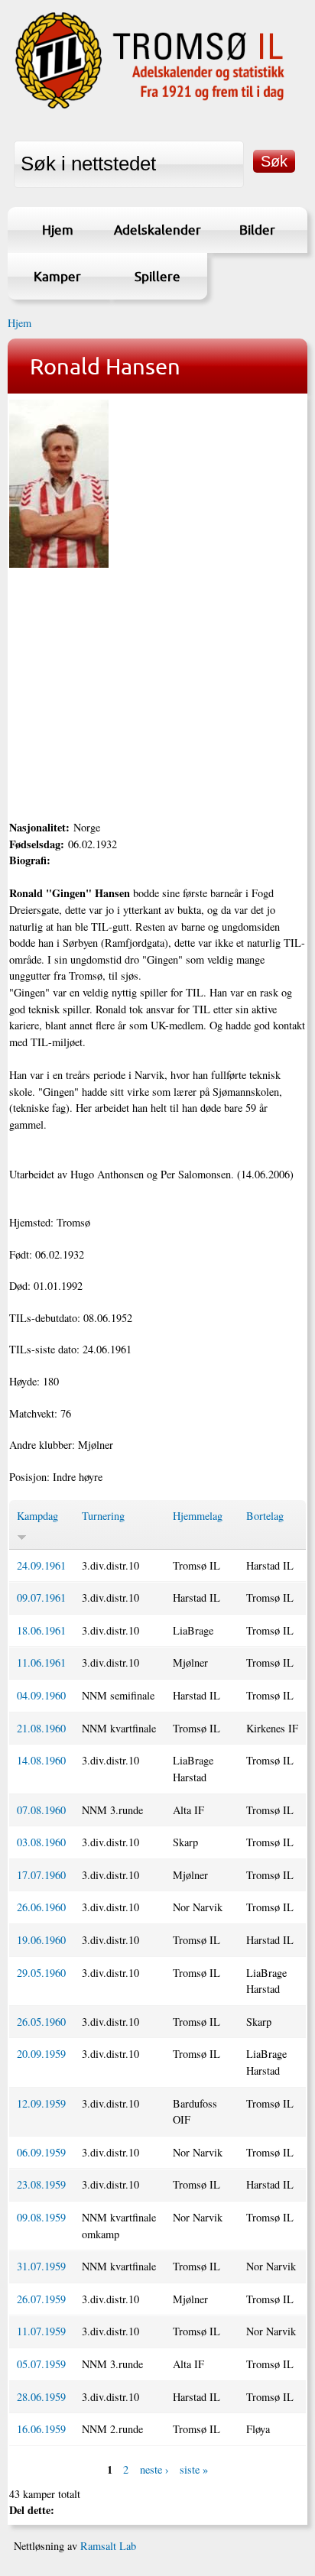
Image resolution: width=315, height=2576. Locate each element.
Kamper (57, 276)
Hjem (58, 230)
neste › (154, 2469)
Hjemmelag (198, 1516)
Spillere (157, 276)
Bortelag (265, 1516)
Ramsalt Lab (108, 2546)
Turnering (103, 1516)
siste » (194, 2469)
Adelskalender (157, 230)
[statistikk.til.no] (150, 107)
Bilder (257, 230)
